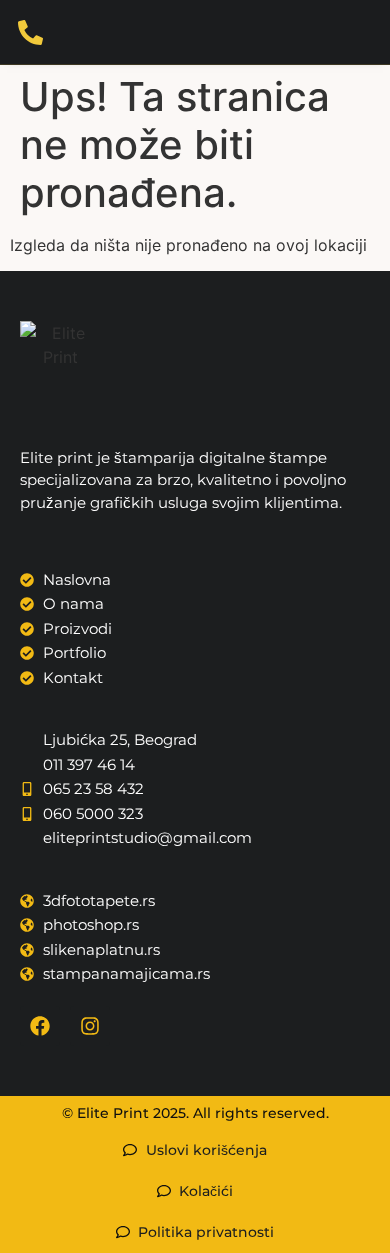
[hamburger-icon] (368, 32)
